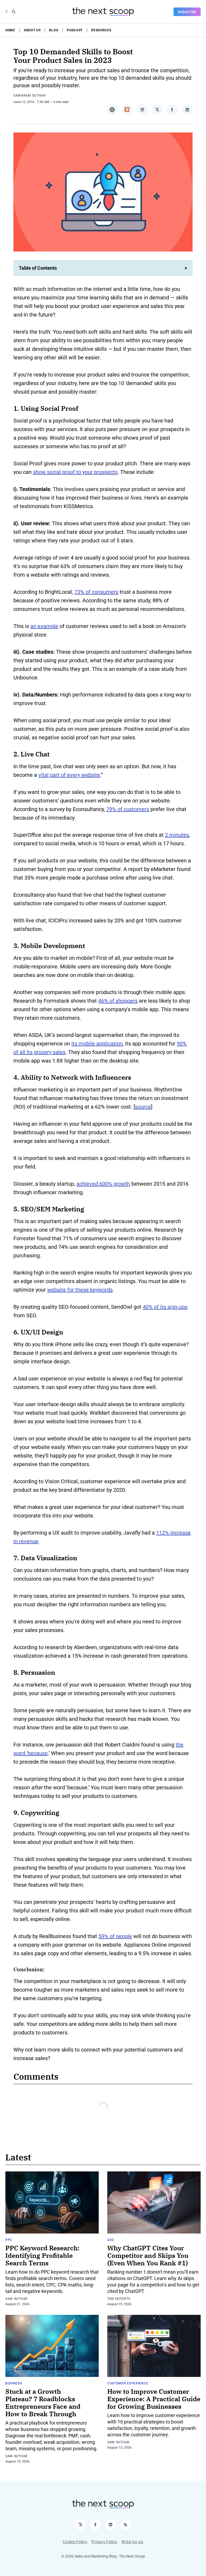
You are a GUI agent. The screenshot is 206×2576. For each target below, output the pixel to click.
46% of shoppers (118, 1001)
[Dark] (7, 12)
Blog (54, 30)
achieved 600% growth (103, 1184)
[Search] (14, 12)
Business (14, 2383)
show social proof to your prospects (75, 472)
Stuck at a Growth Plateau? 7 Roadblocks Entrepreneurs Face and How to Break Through (43, 2403)
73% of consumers (96, 592)
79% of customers (128, 809)
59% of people (115, 1936)
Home (10, 30)
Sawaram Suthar (30, 96)
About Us (32, 30)
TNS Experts (119, 2299)
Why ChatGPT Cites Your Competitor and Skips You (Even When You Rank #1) (148, 2255)
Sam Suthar (16, 2299)
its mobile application (97, 1044)
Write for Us (132, 2542)
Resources (101, 30)
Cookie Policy (75, 2542)
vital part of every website (69, 775)
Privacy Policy (104, 2542)
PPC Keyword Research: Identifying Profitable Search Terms (42, 2255)
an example (44, 626)
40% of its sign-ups (165, 1307)
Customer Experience (128, 2383)
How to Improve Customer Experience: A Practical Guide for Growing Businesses (154, 2399)
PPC (9, 2240)
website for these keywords (80, 1290)
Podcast (75, 30)
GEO (111, 2240)
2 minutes (177, 835)
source (143, 1107)
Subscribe (187, 12)
